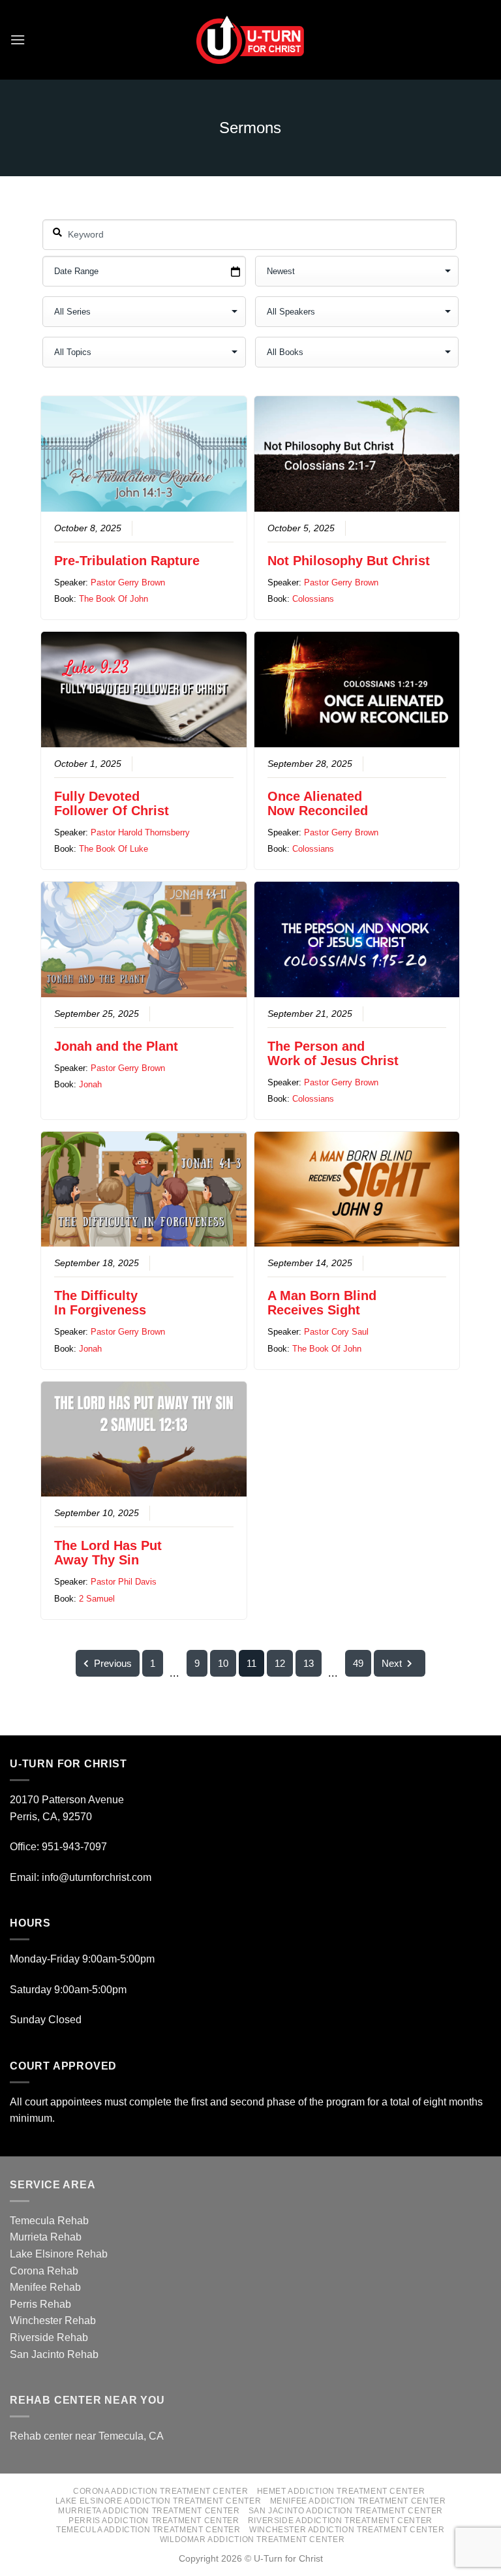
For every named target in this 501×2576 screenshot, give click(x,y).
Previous (113, 1663)
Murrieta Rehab (46, 2237)
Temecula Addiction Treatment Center (148, 2530)
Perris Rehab (40, 2304)
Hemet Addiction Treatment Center (341, 2491)
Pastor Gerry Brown (128, 582)
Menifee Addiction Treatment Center (358, 2501)
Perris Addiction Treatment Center (154, 2521)
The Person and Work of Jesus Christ (333, 1053)
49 (358, 1663)
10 (223, 1663)
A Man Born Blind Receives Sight (322, 1303)
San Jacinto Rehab (54, 2354)
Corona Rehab (44, 2271)
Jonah (90, 1084)
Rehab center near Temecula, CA (87, 2436)
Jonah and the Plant (116, 1046)
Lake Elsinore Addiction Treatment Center (158, 2501)
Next (392, 1663)
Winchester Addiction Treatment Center (347, 2530)
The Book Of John (114, 599)
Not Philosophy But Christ (349, 561)
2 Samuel (97, 1599)
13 (309, 1663)
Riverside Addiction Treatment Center (340, 2521)
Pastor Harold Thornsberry (140, 832)
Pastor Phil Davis (124, 1582)
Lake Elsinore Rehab (59, 2254)
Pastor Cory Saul (336, 1332)
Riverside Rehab (49, 2337)
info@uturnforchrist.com (98, 1877)
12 (280, 1663)
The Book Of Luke (114, 849)
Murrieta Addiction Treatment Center (149, 2511)
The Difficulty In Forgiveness (100, 1303)
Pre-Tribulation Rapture (127, 561)
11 (251, 1663)
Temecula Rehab (49, 2221)
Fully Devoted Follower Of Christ (112, 803)
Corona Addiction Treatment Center (160, 2491)
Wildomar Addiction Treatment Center (252, 2539)
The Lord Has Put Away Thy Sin (108, 1553)
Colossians (313, 599)
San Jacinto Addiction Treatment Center (346, 2511)
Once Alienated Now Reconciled (318, 803)
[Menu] (18, 39)
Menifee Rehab (45, 2287)
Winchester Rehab (53, 2320)
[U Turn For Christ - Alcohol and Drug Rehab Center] (250, 40)
